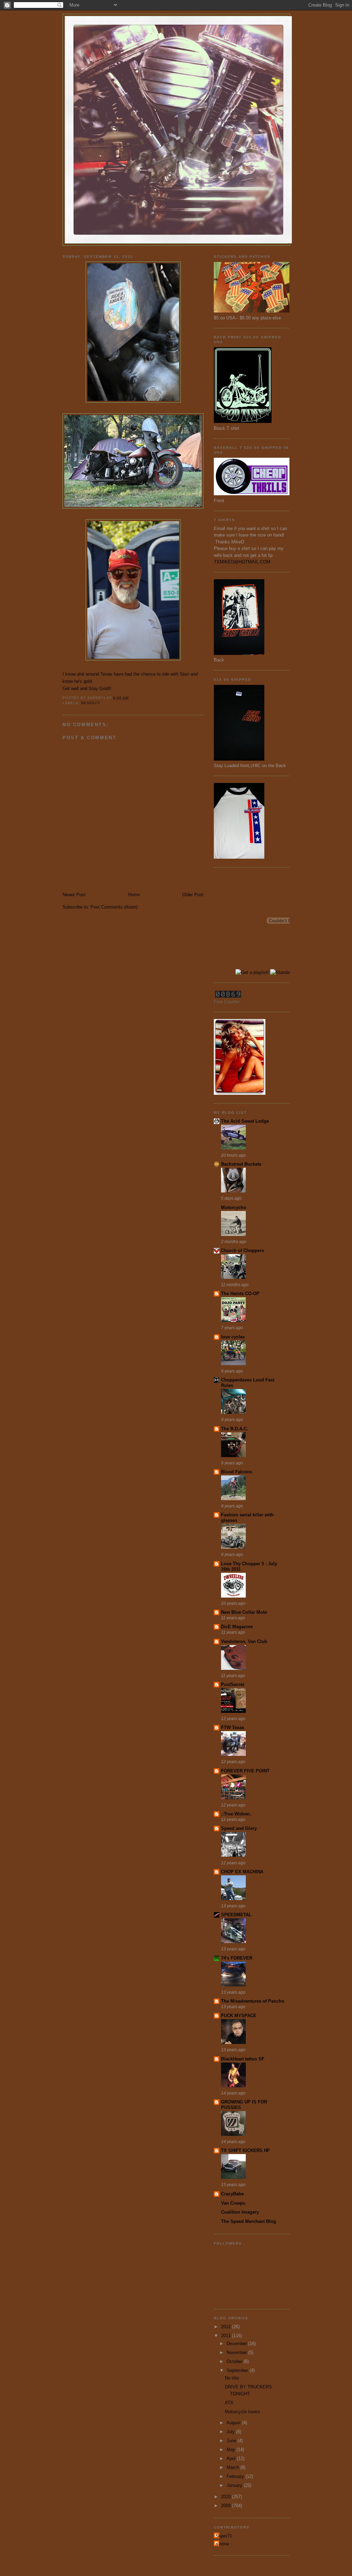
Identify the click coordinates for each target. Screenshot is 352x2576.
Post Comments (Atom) (114, 907)
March (233, 2467)
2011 (227, 2336)
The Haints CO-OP (240, 1294)
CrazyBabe (232, 2194)
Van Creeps (233, 2203)
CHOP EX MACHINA (242, 1872)
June (232, 2441)
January (235, 2485)
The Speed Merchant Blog (249, 2221)
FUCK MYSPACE (239, 2016)
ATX (229, 2403)
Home (134, 895)
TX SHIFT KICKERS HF (245, 2150)
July (231, 2432)
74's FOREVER (237, 1958)
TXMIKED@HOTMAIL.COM (242, 562)
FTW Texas (233, 1727)
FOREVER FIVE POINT (245, 1771)
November (237, 2352)
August (234, 2423)
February (236, 2476)
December (237, 2344)
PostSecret (233, 1684)
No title (232, 2378)
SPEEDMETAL (236, 1915)
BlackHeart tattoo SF (243, 2059)
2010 (227, 2497)
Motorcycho (234, 1207)
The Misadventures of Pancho (253, 2001)
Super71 (224, 2536)
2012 (227, 2327)
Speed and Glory (239, 1828)
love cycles (233, 1337)
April (232, 2458)
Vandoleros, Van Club (244, 1641)
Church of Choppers (243, 1250)
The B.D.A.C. (235, 1429)
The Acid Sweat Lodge (245, 1121)
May (232, 2450)
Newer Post (74, 895)
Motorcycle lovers (243, 2412)
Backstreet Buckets (241, 1164)
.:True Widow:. (236, 1814)
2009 (227, 2506)
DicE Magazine (237, 1627)
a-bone (222, 2544)
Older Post (193, 895)
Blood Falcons (236, 1472)
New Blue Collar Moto (244, 1612)
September (238, 2370)
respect (91, 703)
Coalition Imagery (240, 2212)
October (235, 2361)
